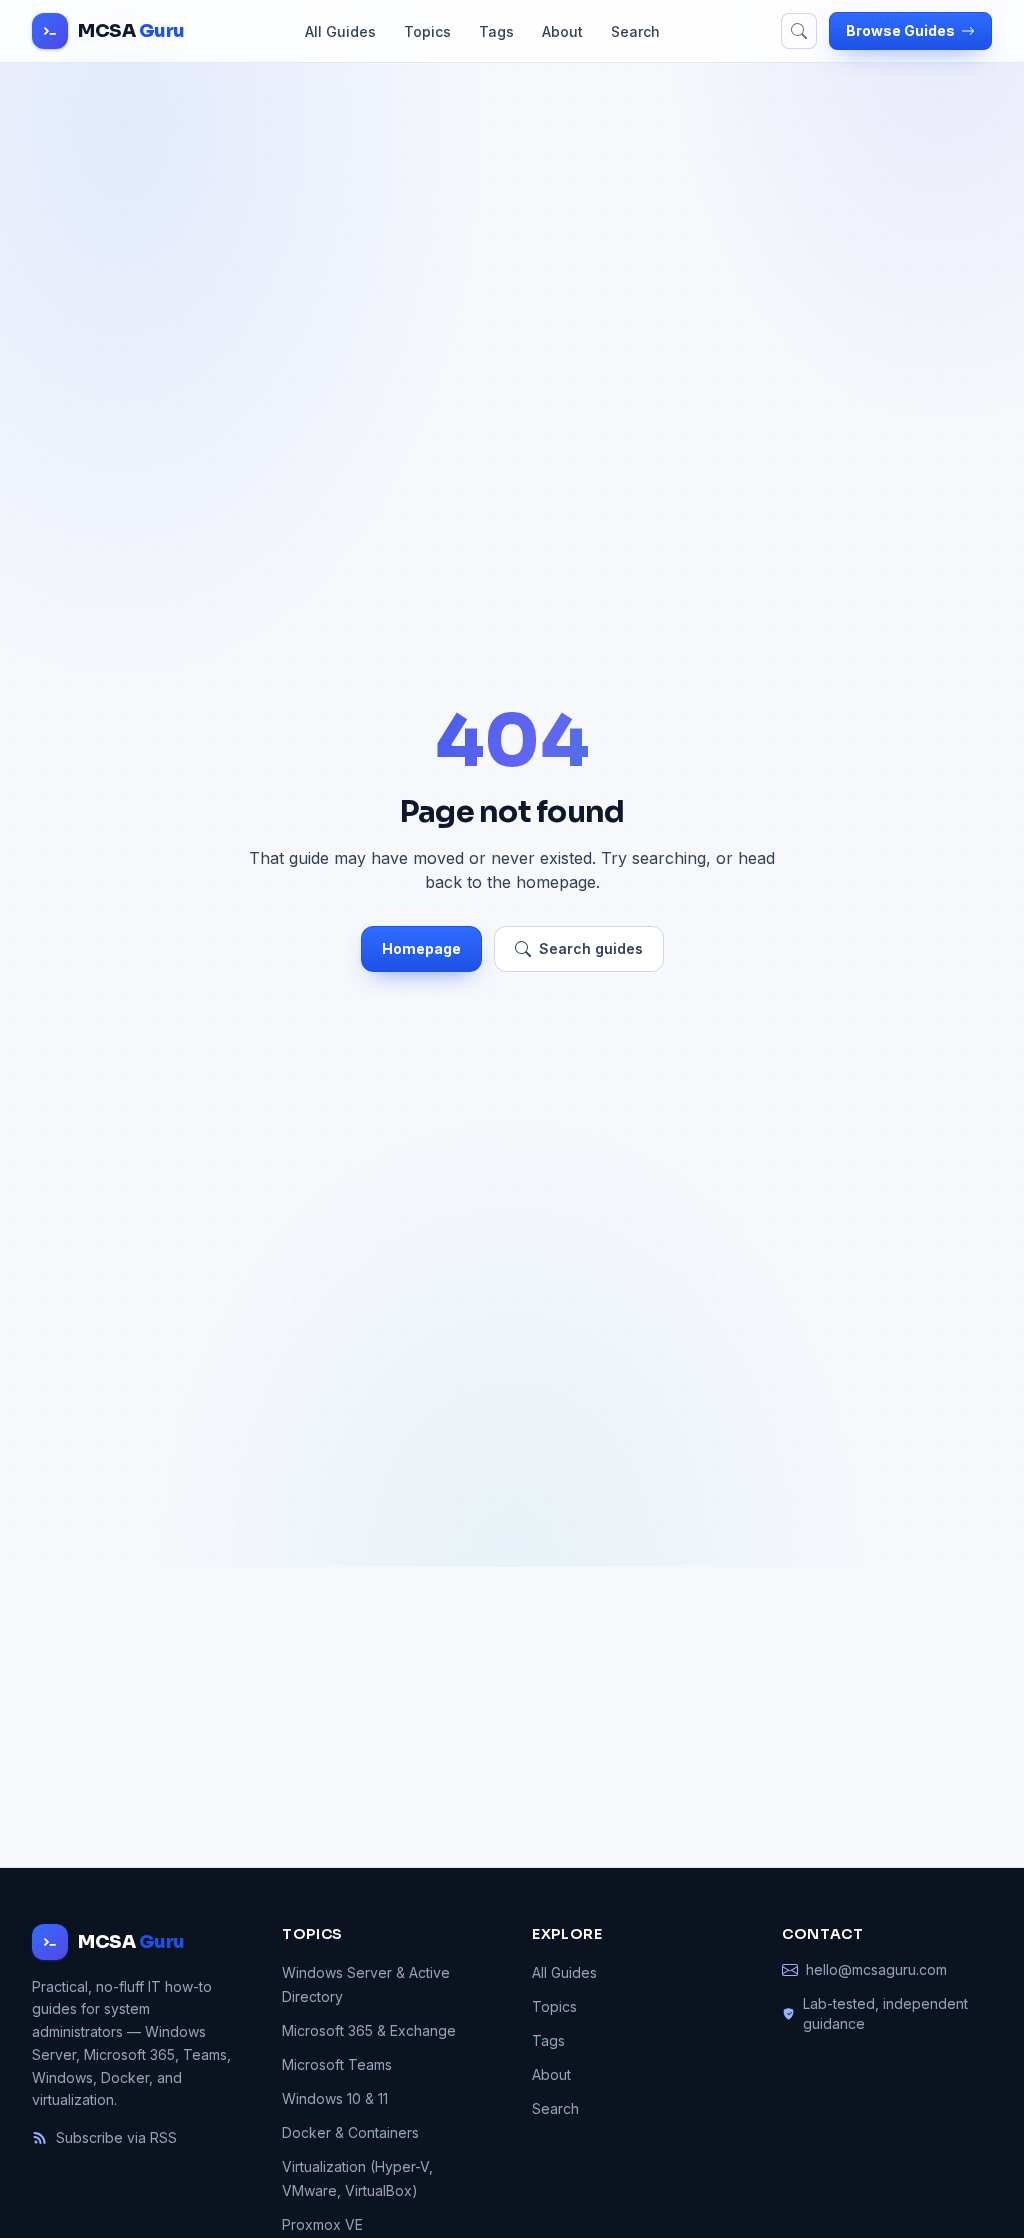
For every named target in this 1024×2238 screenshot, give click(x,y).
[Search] (799, 31)
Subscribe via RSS (116, 2137)
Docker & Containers (350, 2132)
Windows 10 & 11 (335, 2098)
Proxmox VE (322, 2224)
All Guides (340, 31)
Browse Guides (900, 30)
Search (635, 31)
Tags (496, 31)
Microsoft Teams (337, 2064)
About (562, 31)
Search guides (591, 948)
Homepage (421, 948)
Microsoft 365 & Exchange (369, 2030)
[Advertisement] (512, 1717)
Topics (427, 31)
